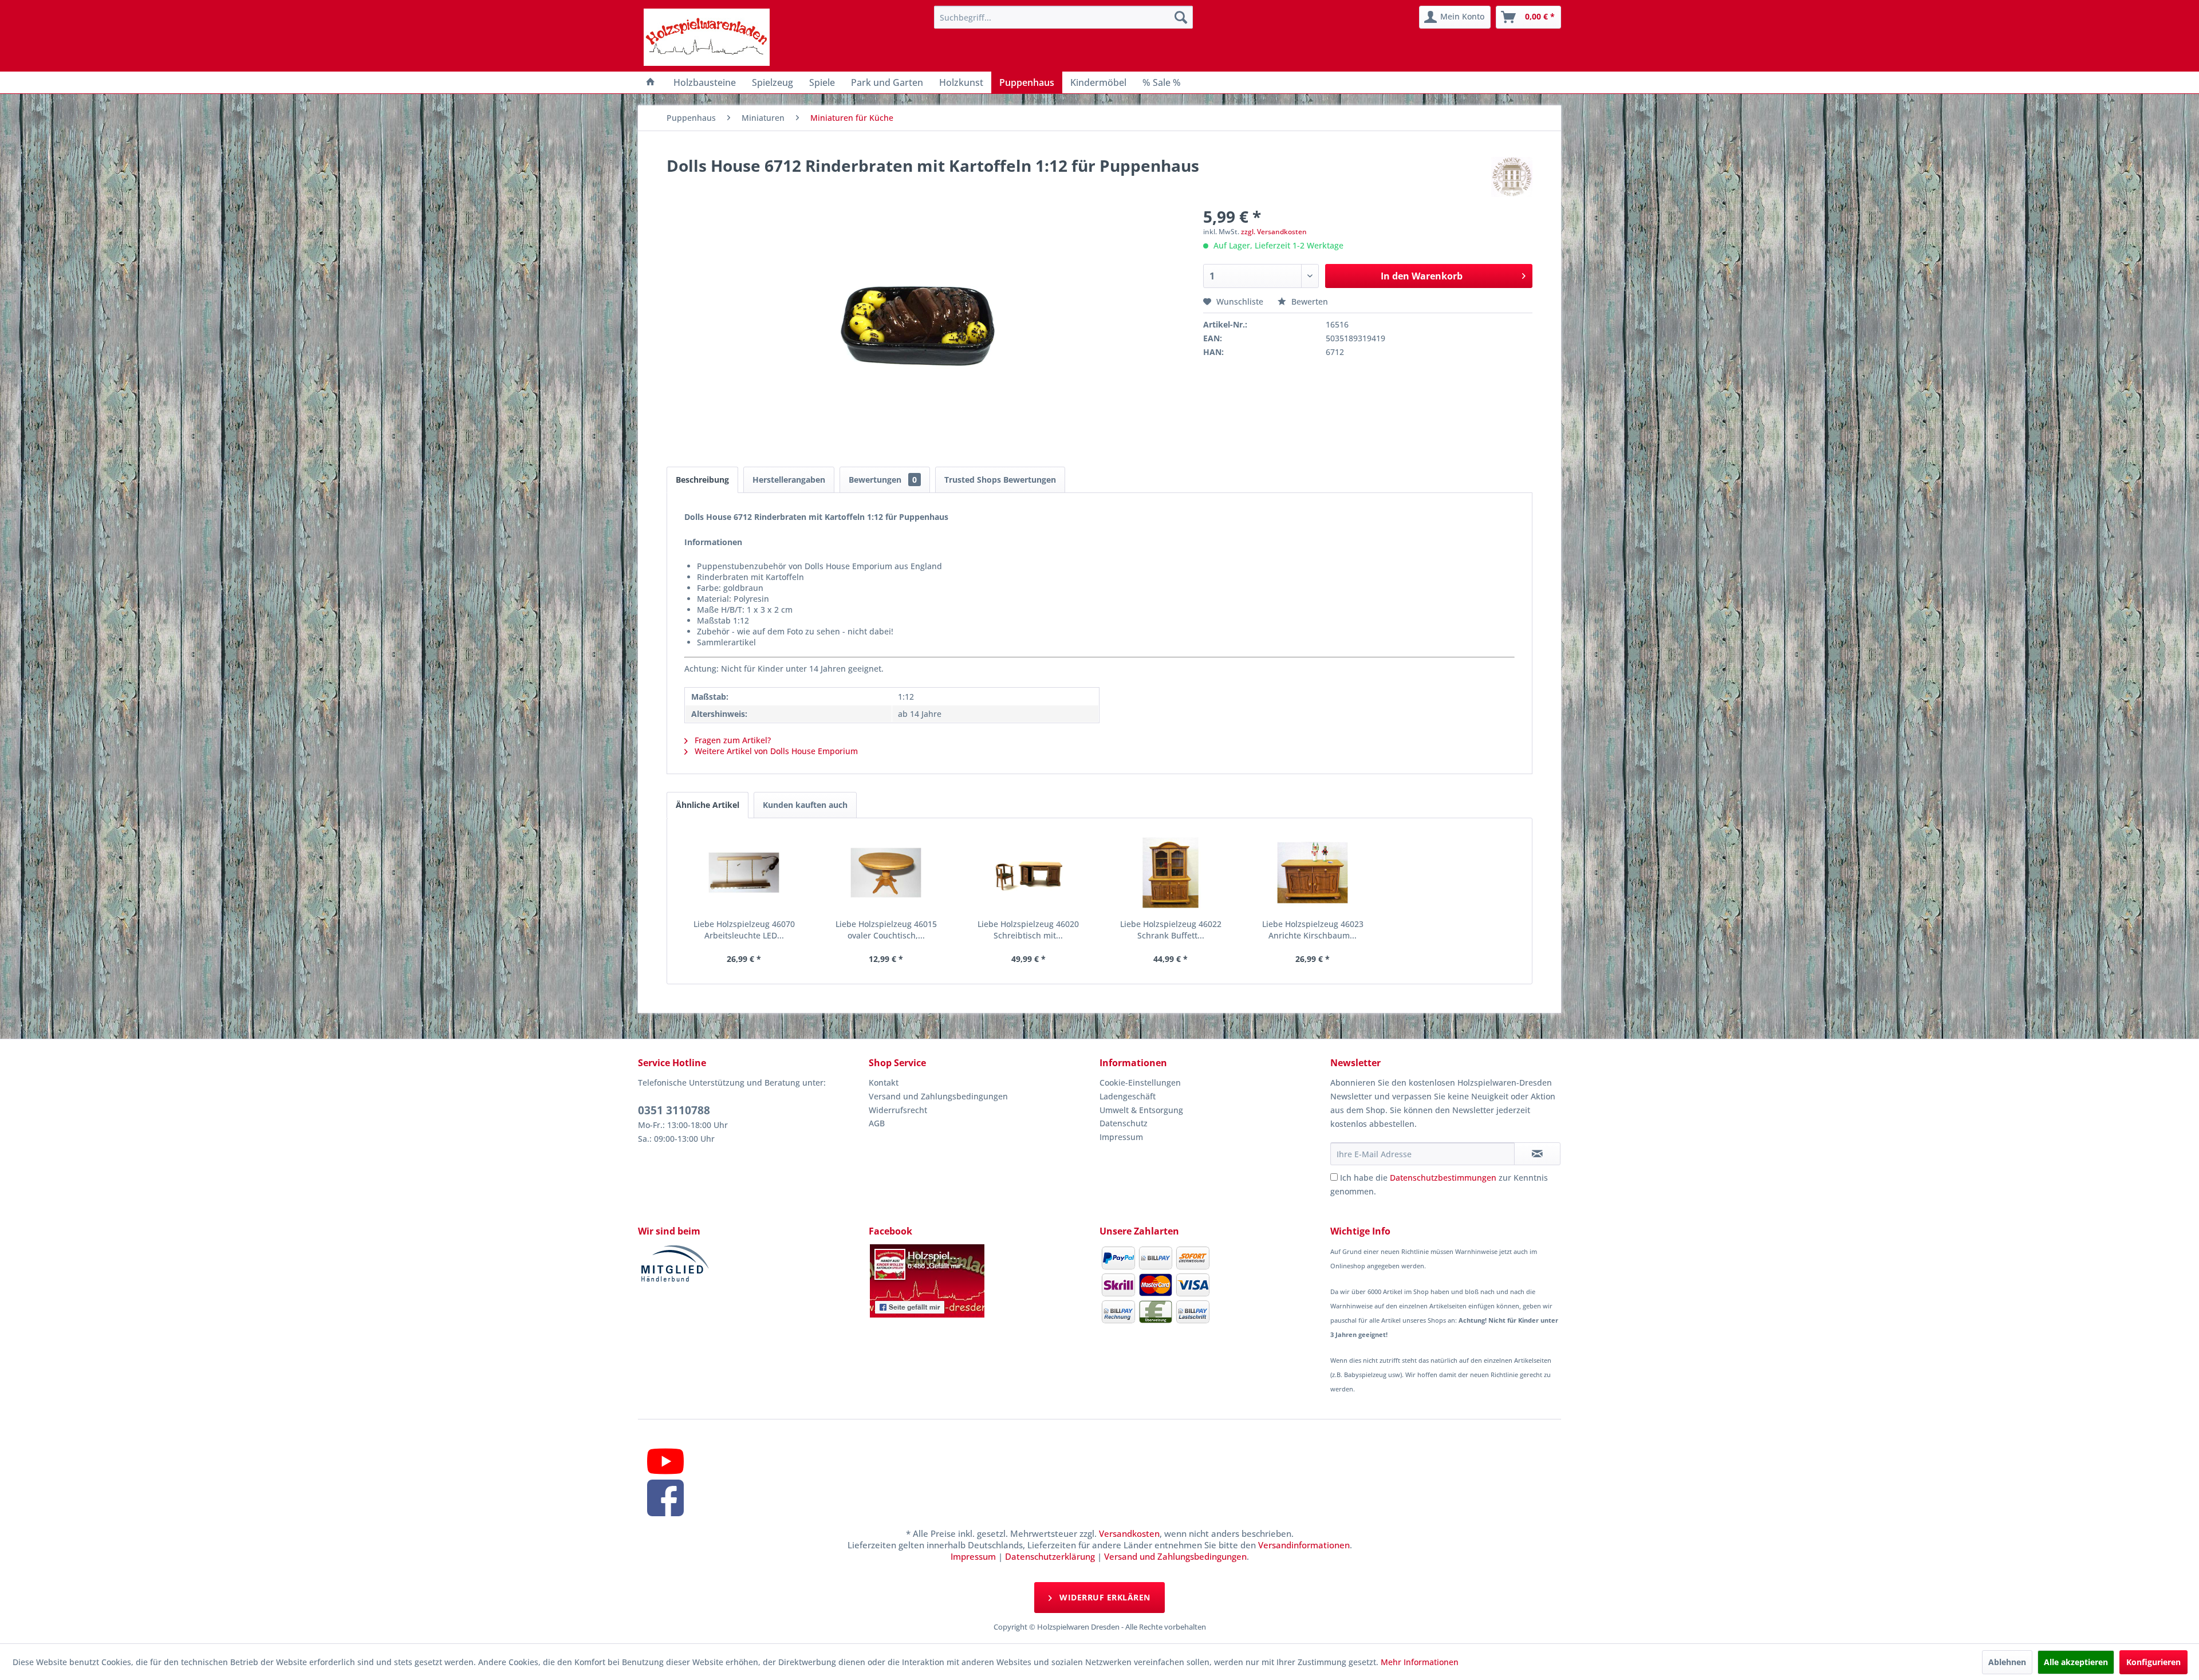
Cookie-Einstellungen (1140, 1082)
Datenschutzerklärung (1050, 1556)
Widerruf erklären (1104, 1597)
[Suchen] (1181, 17)
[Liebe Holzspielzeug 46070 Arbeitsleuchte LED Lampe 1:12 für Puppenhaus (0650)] (744, 873)
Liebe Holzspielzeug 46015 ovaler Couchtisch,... (886, 930)
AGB (877, 1123)
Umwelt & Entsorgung (1141, 1110)
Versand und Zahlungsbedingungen (938, 1096)
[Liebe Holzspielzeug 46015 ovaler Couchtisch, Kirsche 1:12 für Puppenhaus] (886, 873)
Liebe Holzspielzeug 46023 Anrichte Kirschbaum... (1313, 930)
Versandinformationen (1304, 1545)
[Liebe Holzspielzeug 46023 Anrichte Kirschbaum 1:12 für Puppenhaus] (1313, 873)
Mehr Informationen (1420, 1662)
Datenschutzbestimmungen (1443, 1178)
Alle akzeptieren (2076, 1662)
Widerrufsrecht (898, 1110)
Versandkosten (1129, 1533)
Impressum (1121, 1137)
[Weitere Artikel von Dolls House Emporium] (1512, 177)
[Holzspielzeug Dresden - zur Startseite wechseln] (707, 37)
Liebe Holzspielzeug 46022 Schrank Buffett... (1171, 930)
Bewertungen (883, 480)
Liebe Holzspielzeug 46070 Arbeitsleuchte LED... (744, 930)
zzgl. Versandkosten (1274, 232)
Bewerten (1309, 301)
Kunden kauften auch (805, 805)
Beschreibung (702, 480)
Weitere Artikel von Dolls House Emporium (775, 751)
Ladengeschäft (1128, 1096)
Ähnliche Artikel (708, 805)
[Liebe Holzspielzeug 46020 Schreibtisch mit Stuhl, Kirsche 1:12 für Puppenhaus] (1028, 873)
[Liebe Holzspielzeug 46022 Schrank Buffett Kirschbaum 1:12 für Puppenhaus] (1171, 873)
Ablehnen (2007, 1662)
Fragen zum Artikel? (732, 740)
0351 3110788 (674, 1110)
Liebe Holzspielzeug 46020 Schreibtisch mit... (1028, 930)
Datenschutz (1124, 1123)
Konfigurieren (2153, 1662)
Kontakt (884, 1082)
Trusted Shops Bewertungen (1000, 480)
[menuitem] (1063, 17)
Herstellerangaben (789, 480)
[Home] (651, 82)
